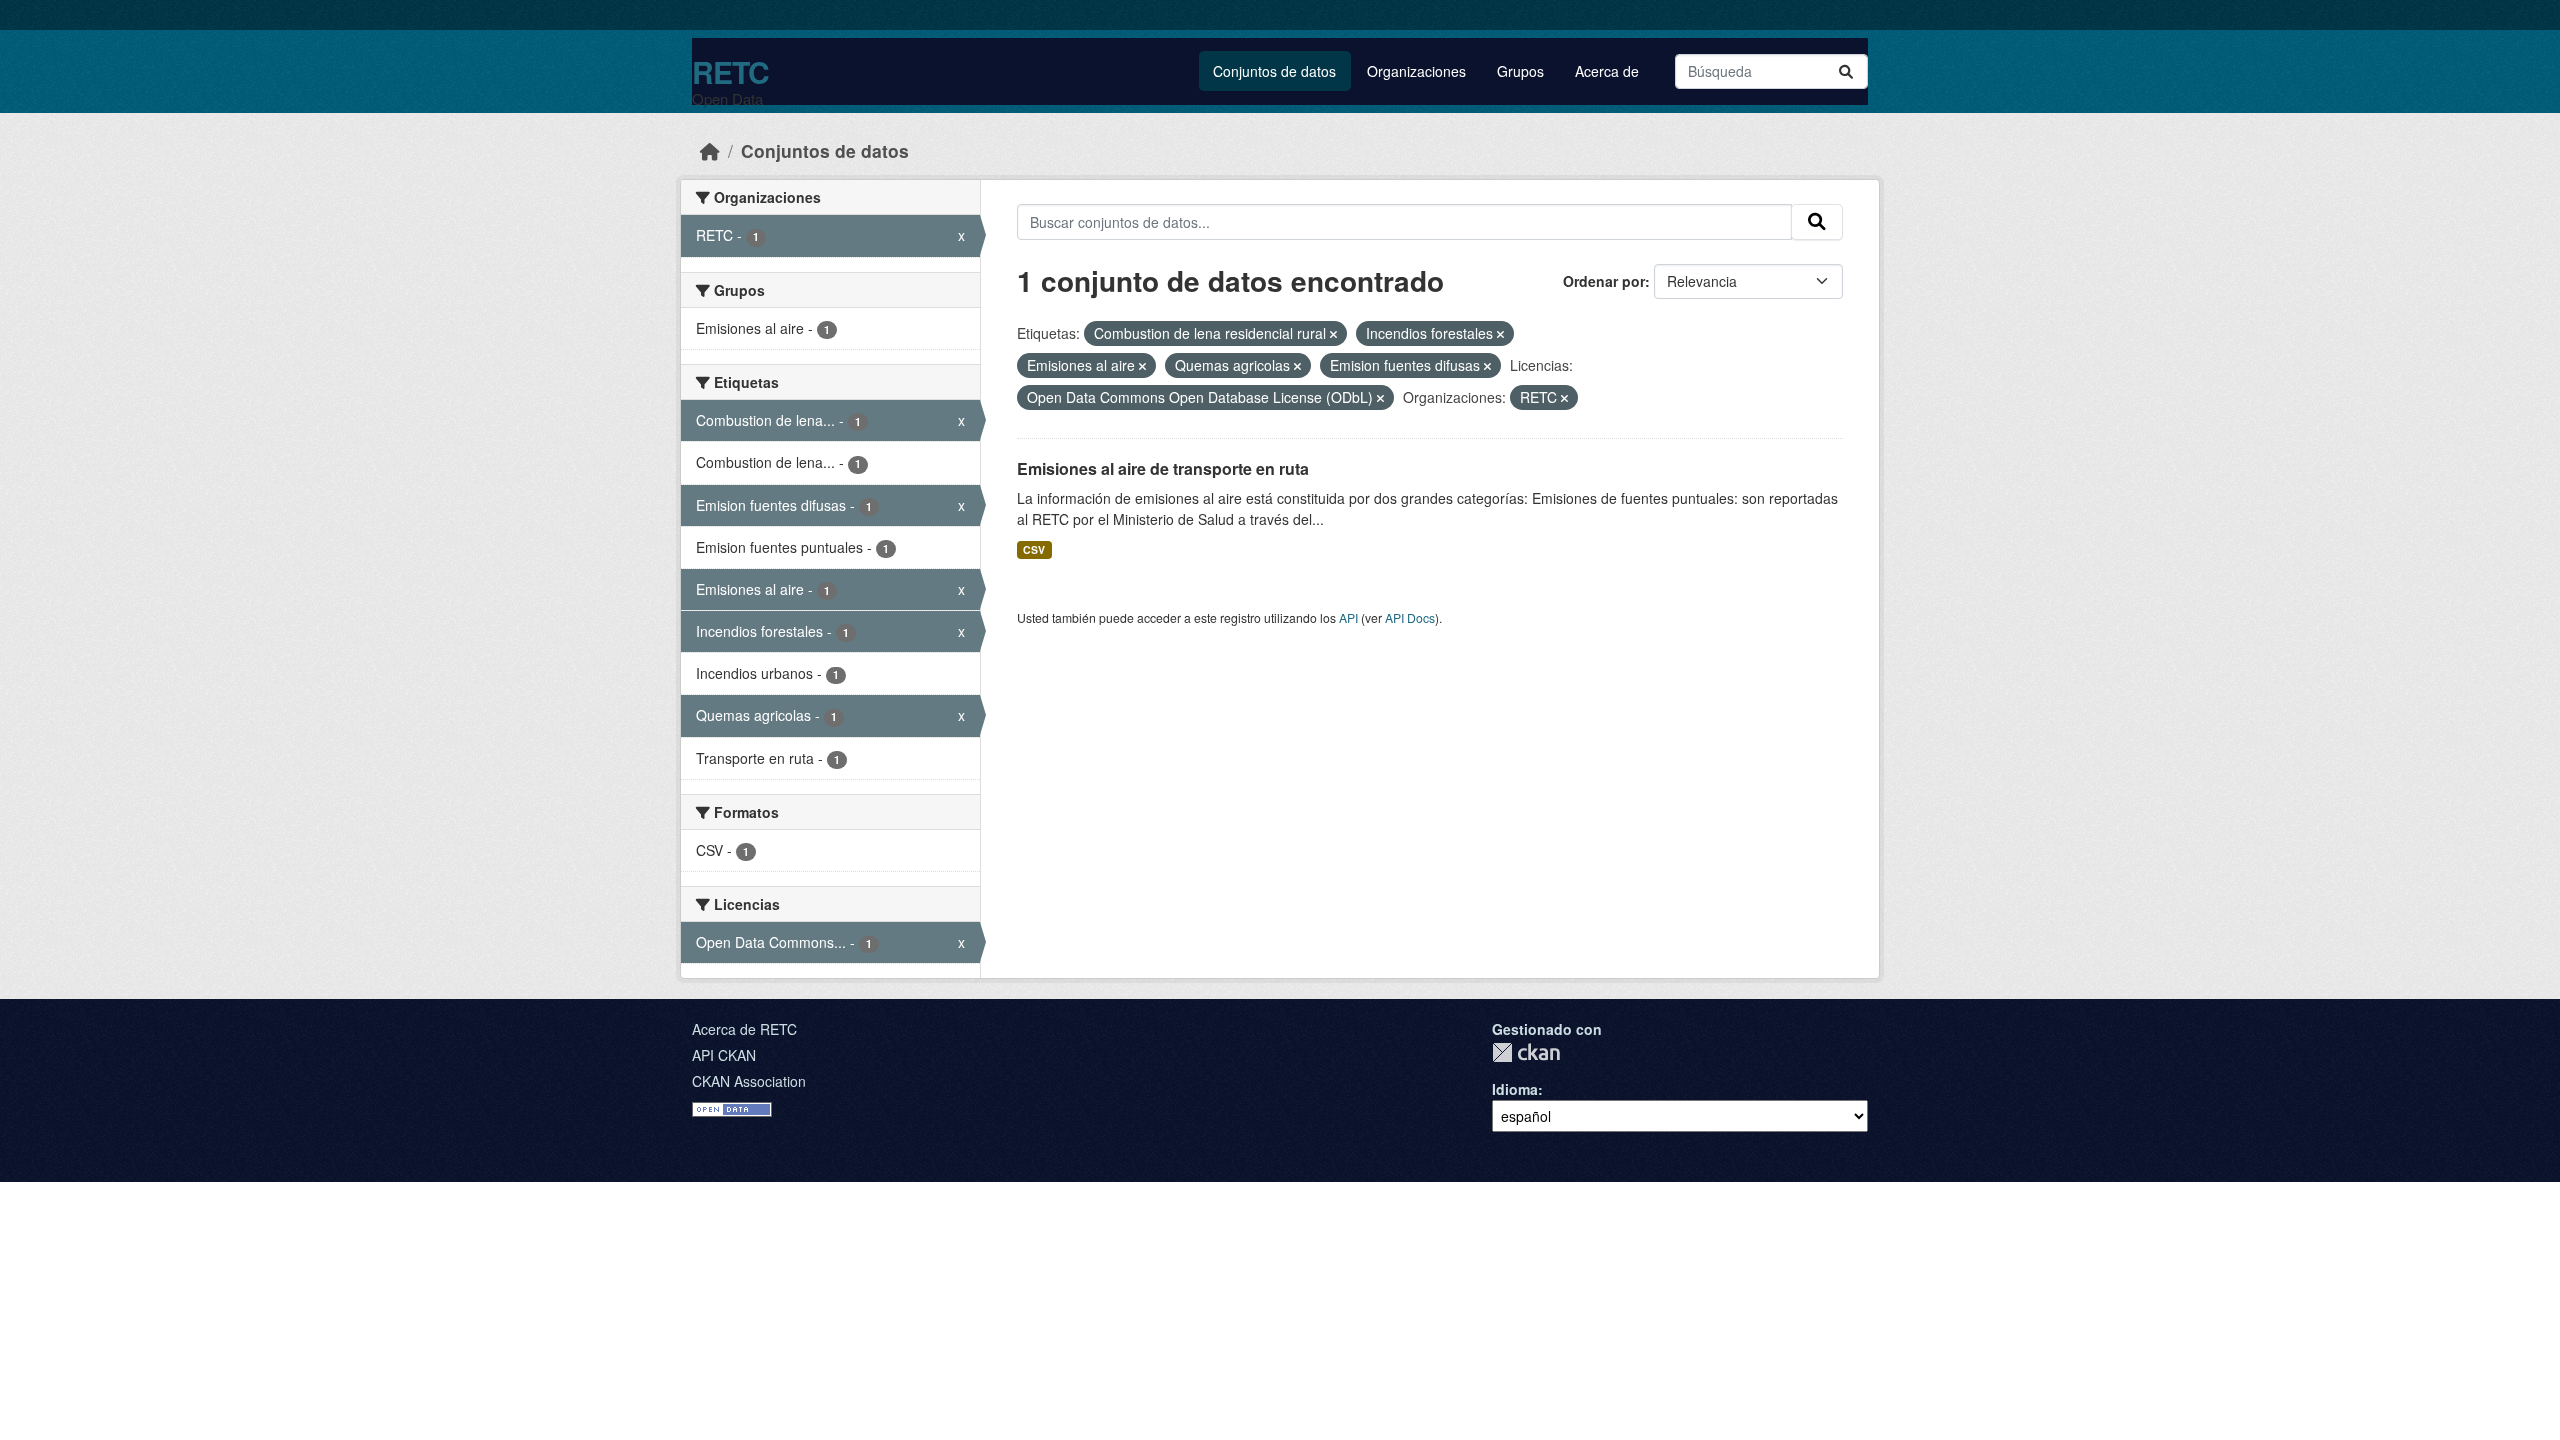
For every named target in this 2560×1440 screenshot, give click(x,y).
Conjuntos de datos (1274, 71)
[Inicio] (710, 150)
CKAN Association (749, 1081)
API (1348, 617)
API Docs (1410, 617)
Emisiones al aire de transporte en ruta (1163, 468)
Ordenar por (1604, 281)
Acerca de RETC (744, 1029)
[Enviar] (1846, 71)
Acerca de (1607, 71)
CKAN (1526, 1052)
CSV (1034, 549)
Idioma (1515, 1089)
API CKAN (724, 1055)
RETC (730, 71)
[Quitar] (1333, 334)
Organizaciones (1416, 71)
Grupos (1520, 71)
